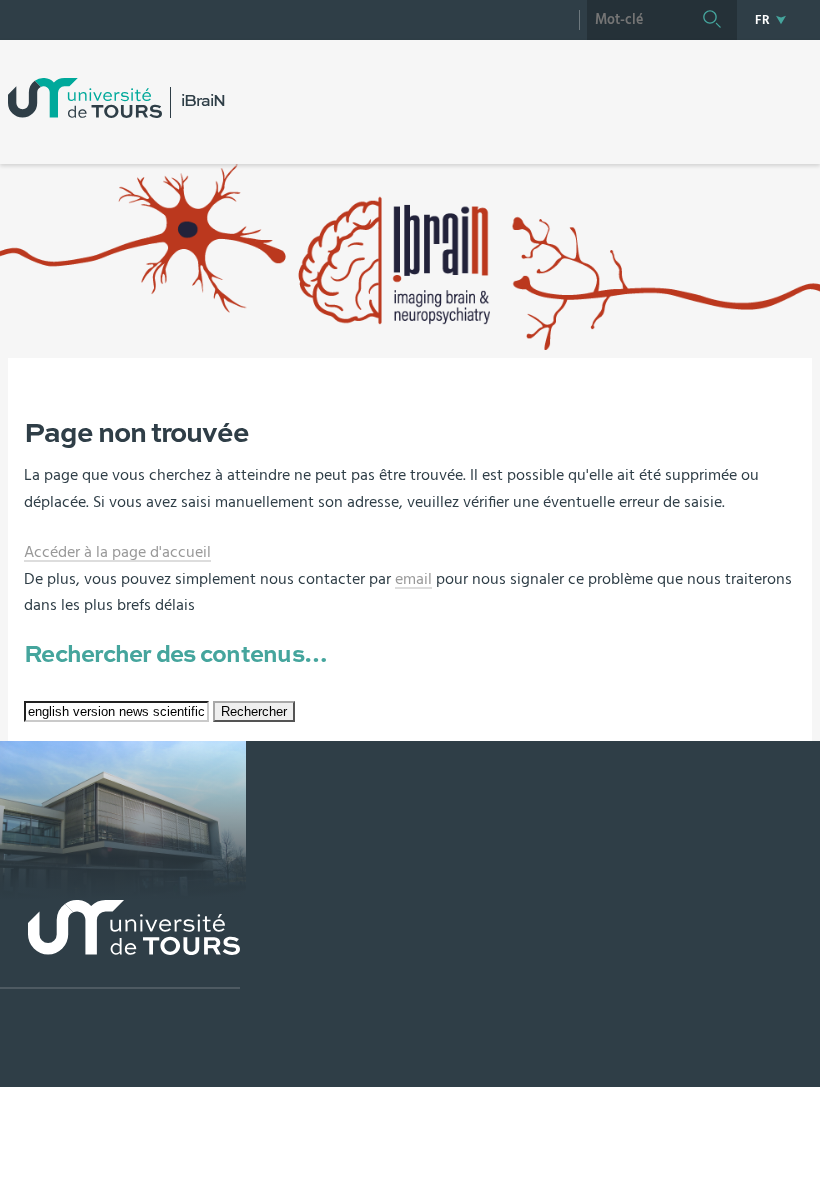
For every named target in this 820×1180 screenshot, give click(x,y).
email (413, 579)
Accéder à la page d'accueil (117, 552)
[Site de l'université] (120, 944)
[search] (637, 20)
